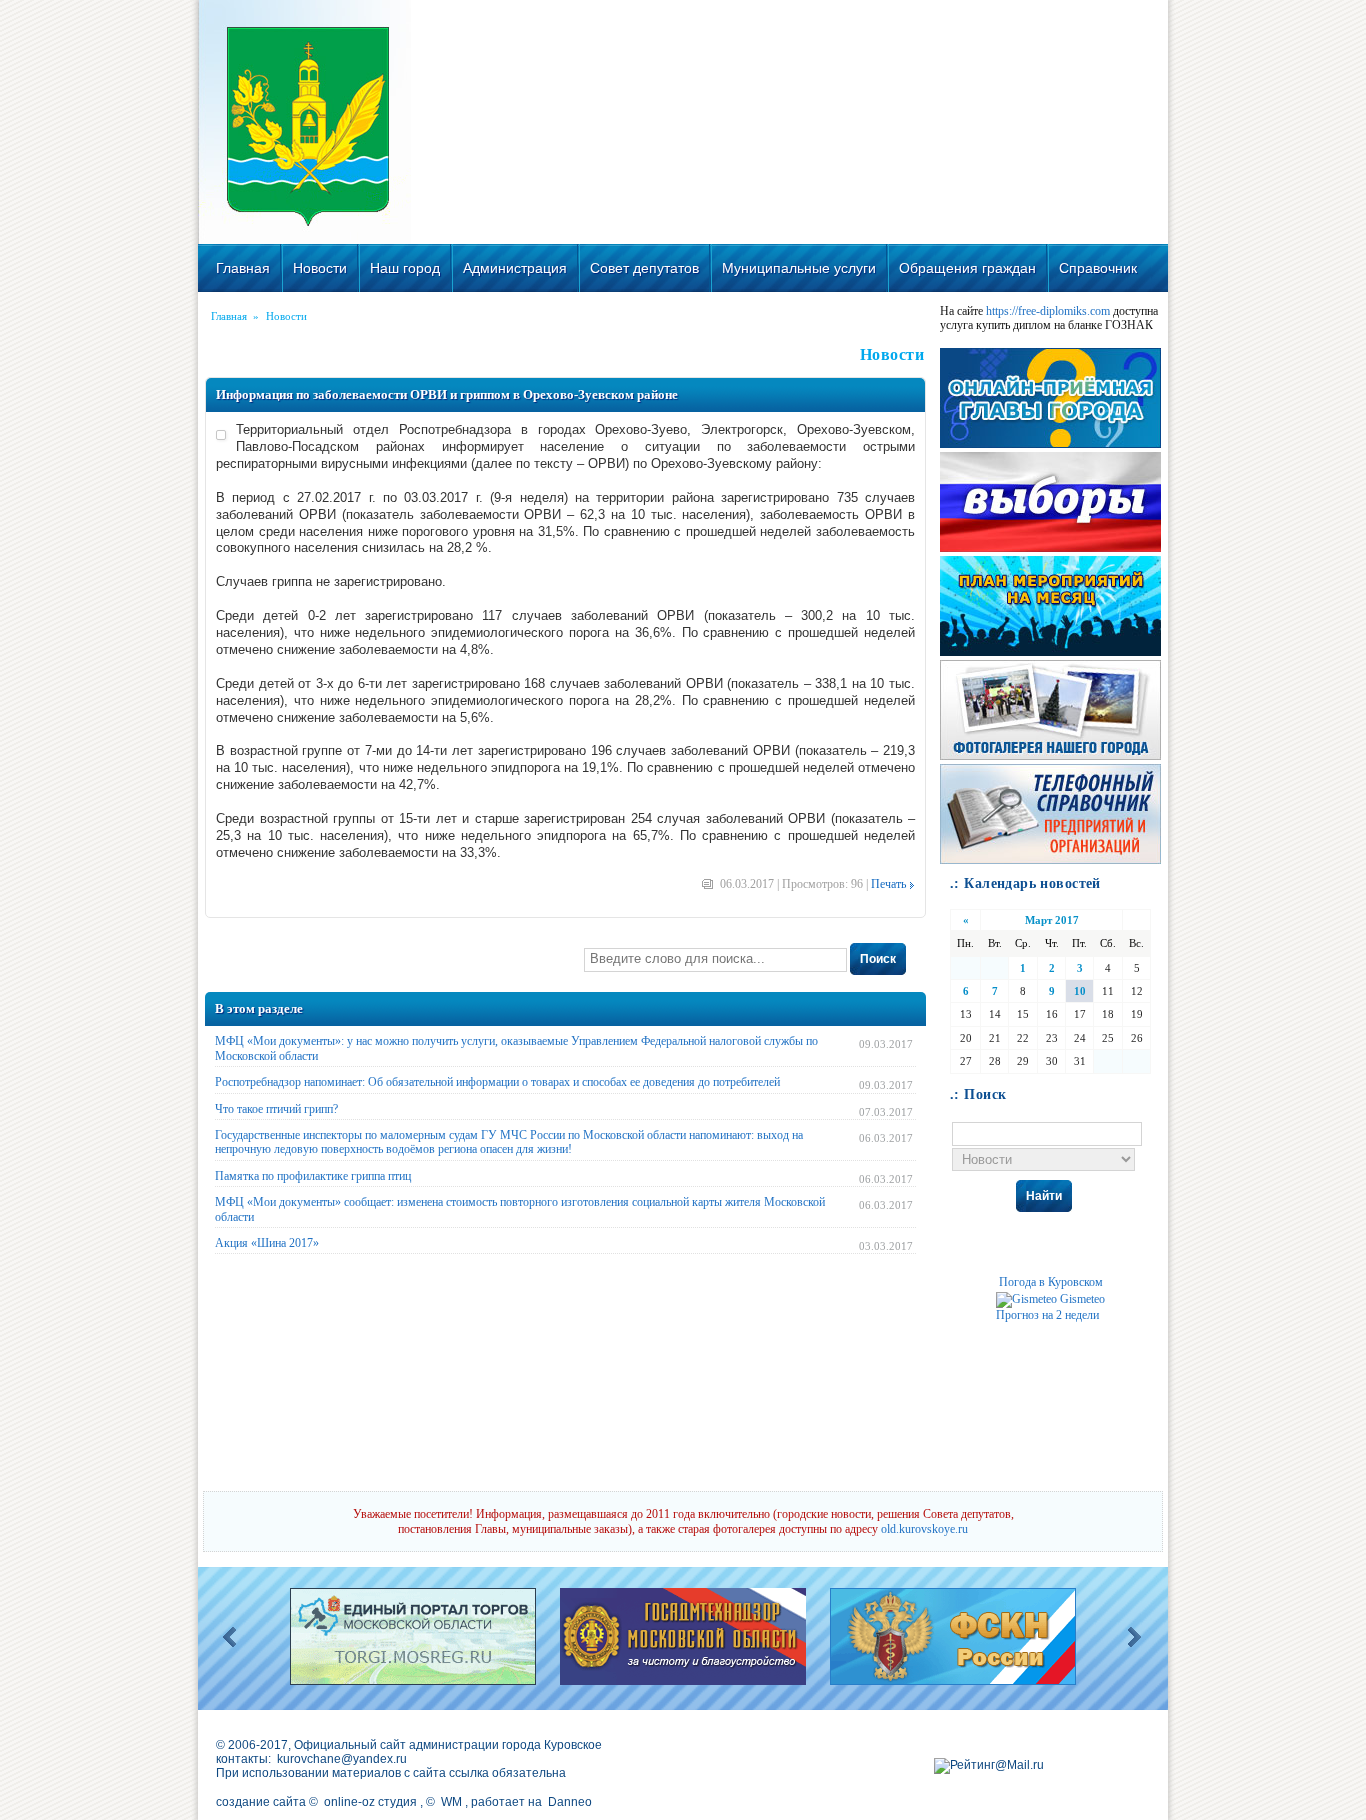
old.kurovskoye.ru (924, 1529)
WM (451, 1802)
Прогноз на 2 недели (1047, 1315)
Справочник (1098, 268)
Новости (320, 268)
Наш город (405, 268)
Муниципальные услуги (799, 268)
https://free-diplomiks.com (1048, 311)
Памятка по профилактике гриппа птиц (313, 1176)
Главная (243, 268)
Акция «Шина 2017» (267, 1243)
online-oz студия (370, 1802)
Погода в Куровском (1051, 1282)
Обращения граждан (967, 268)
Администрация (515, 268)
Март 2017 (1052, 920)
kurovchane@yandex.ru (342, 1759)
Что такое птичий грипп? (276, 1109)
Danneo (570, 1802)
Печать (888, 884)
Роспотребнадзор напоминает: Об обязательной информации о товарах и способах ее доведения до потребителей (497, 1082)
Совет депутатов (644, 268)
